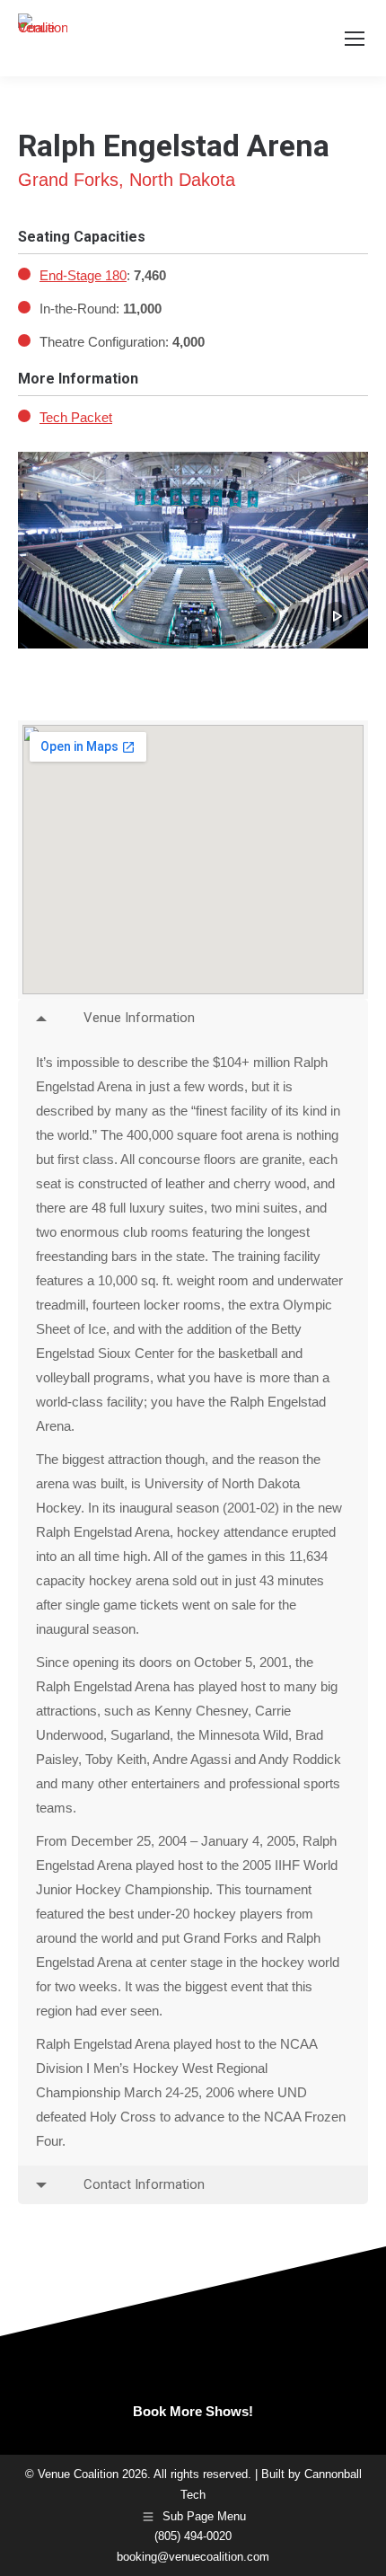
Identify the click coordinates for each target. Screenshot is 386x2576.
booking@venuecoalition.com (193, 2557)
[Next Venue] (354, 110)
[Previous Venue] (32, 110)
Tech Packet (76, 417)
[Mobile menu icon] (355, 39)
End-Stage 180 (83, 275)
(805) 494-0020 (193, 2536)
